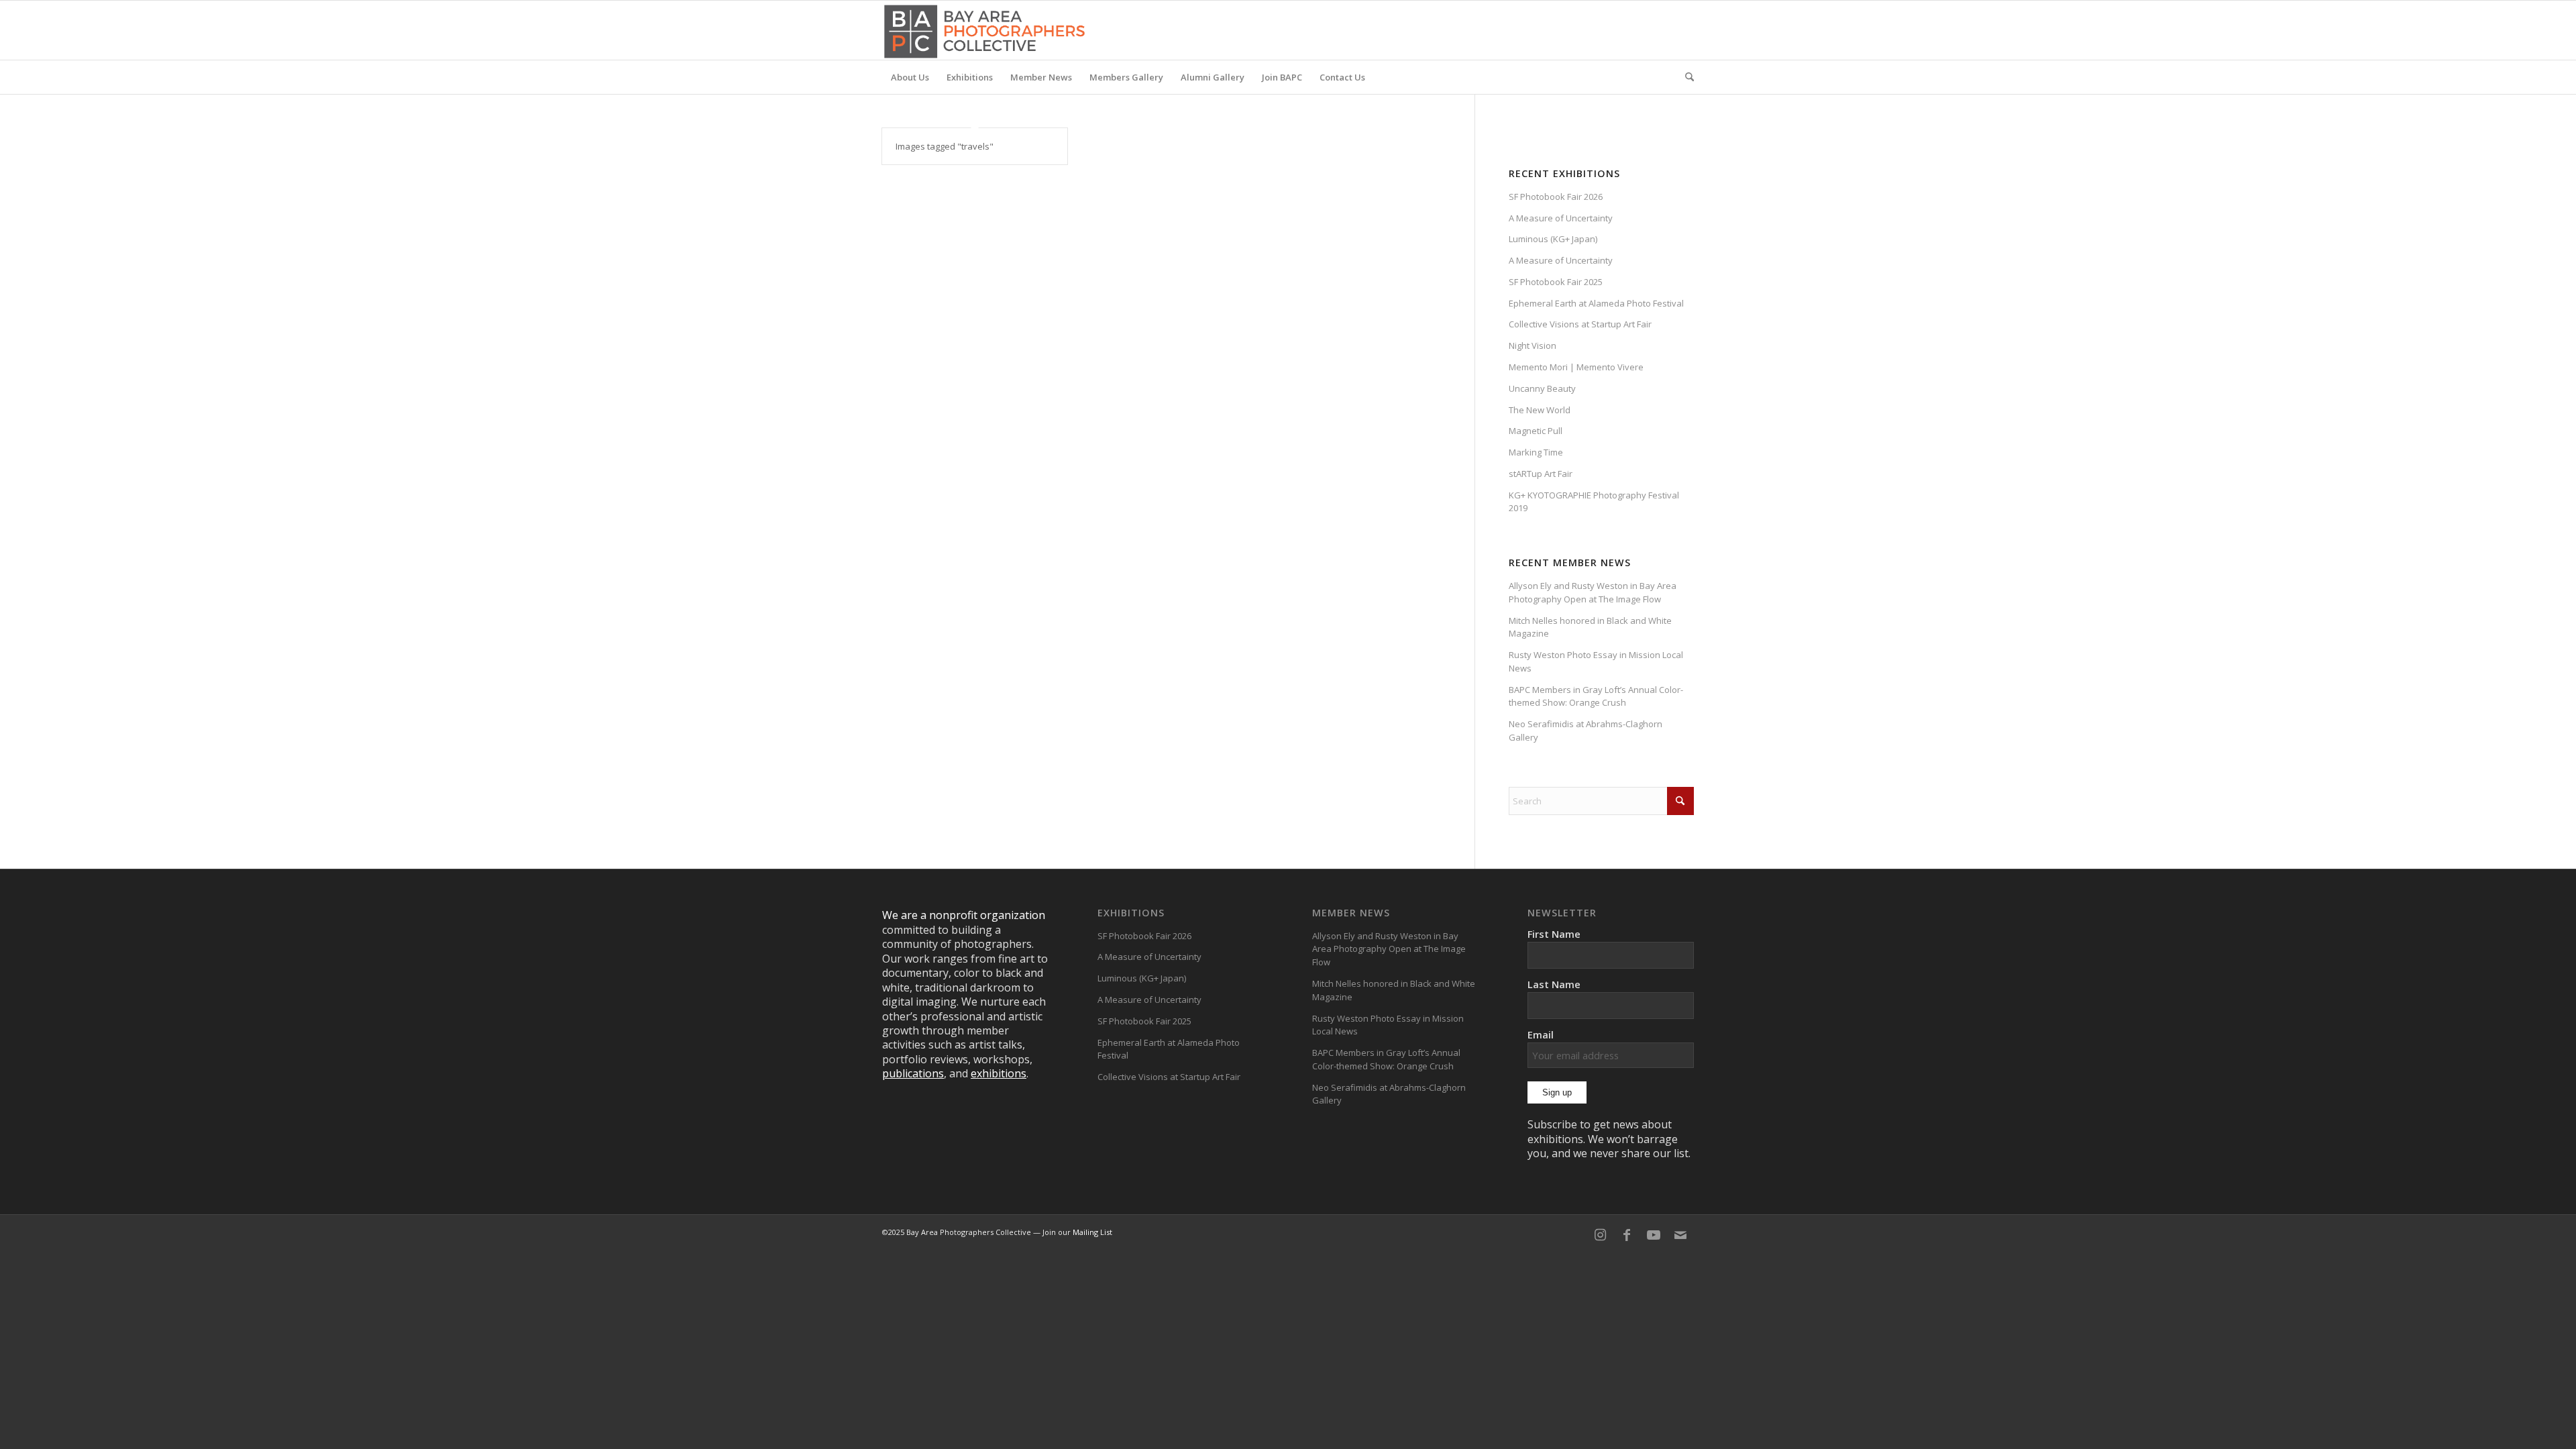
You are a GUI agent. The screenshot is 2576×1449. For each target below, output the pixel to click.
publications (913, 1073)
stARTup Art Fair (1541, 474)
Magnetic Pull (1536, 431)
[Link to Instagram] (1600, 1235)
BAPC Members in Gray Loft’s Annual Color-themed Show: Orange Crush (1596, 696)
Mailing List (1092, 1232)
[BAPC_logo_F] (984, 30)
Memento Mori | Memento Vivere (1576, 367)
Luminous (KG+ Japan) (1553, 239)
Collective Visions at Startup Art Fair (1580, 324)
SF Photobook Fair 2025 (1556, 282)
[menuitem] (910, 77)
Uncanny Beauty (1542, 388)
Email (1541, 1034)
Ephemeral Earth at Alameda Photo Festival (1596, 303)
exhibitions (999, 1073)
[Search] (1685, 77)
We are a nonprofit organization (964, 915)
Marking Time (1536, 452)
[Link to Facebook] (1627, 1235)
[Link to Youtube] (1654, 1235)
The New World (1540, 410)
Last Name (1554, 984)
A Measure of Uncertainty (1561, 218)
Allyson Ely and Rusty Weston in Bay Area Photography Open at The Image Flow (1593, 592)
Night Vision (1533, 345)
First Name (1554, 934)
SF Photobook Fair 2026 (1556, 197)
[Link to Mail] (1680, 1235)
